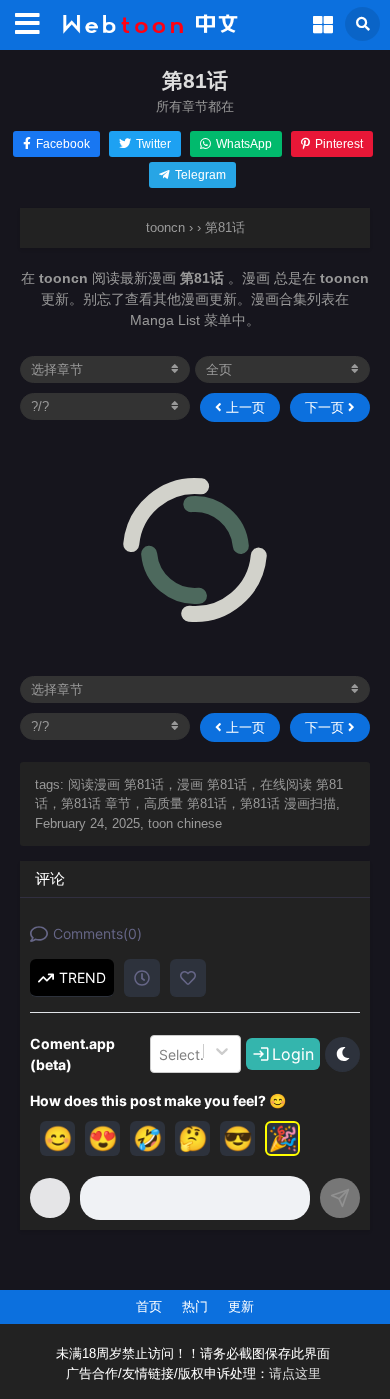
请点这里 (295, 1374)
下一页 (326, 407)
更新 (241, 1306)
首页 (149, 1306)
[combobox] (161, 1054)
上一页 (243, 407)
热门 (195, 1306)
